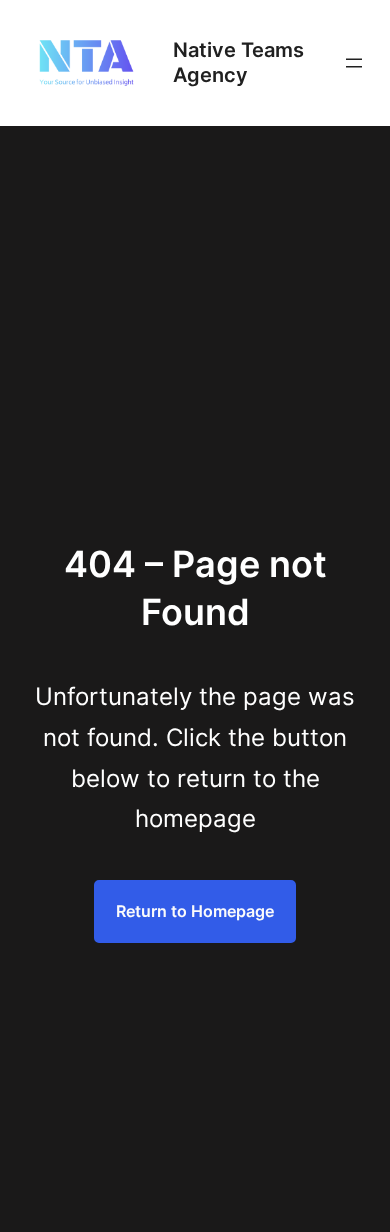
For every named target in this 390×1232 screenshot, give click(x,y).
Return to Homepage (195, 911)
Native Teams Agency (238, 62)
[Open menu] (354, 63)
